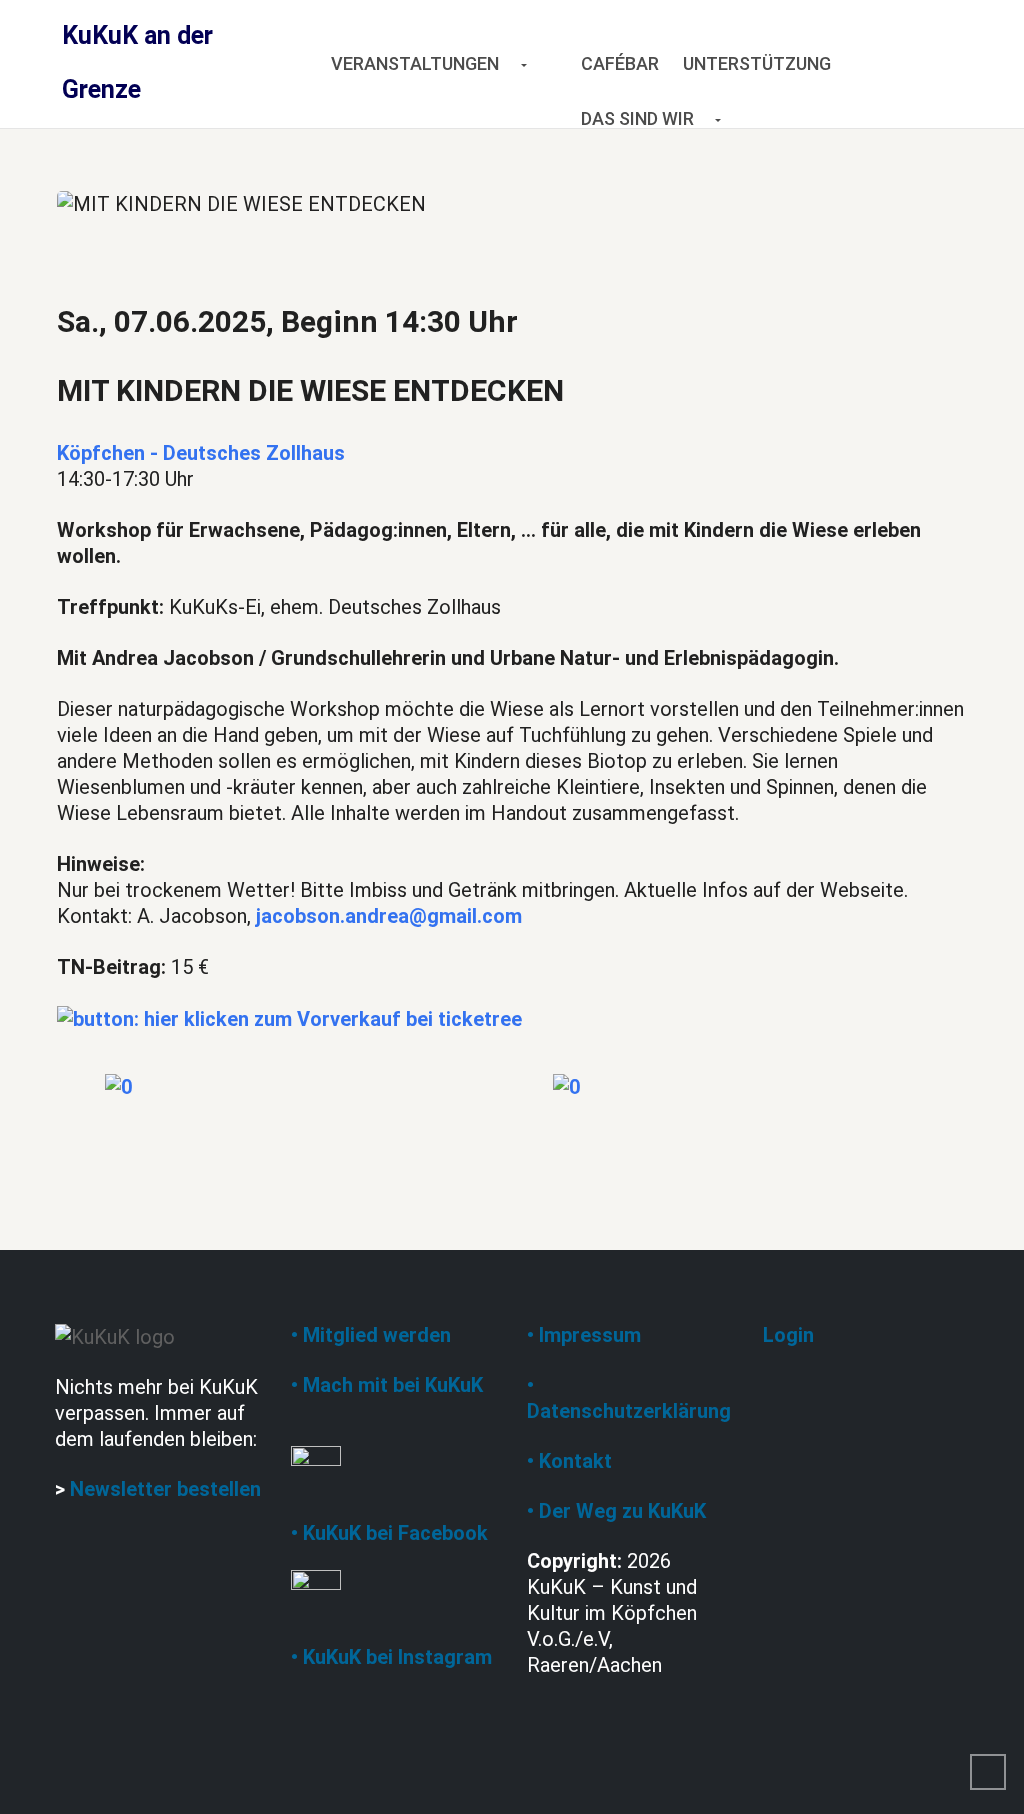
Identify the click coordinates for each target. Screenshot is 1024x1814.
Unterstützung (757, 63)
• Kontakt (569, 1461)
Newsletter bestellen (165, 1489)
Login (788, 1335)
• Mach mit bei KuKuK (387, 1385)
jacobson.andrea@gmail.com (389, 916)
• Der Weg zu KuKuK (616, 1511)
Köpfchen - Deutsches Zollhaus (201, 453)
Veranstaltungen (415, 63)
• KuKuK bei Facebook (389, 1533)
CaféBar (620, 63)
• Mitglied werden (371, 1335)
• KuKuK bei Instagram (391, 1657)
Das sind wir (637, 118)
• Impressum (584, 1335)
